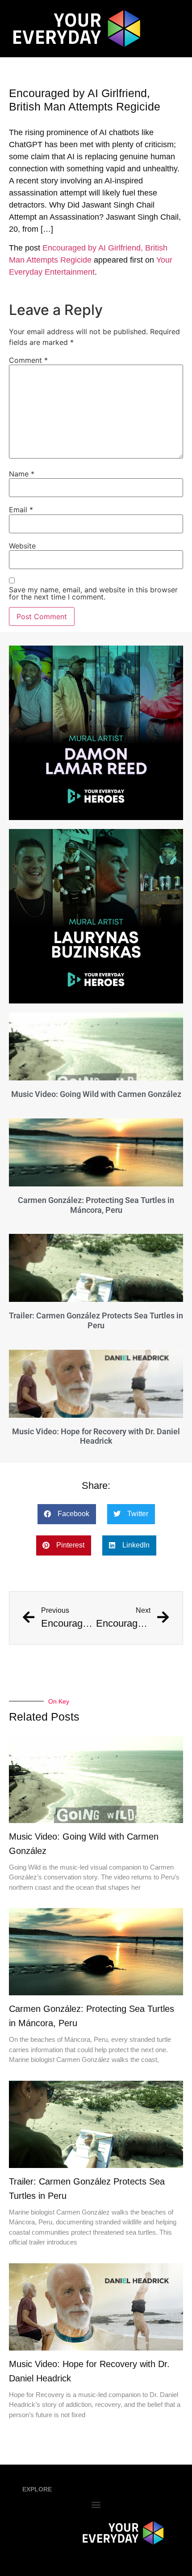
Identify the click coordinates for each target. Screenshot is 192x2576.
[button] (67, 1514)
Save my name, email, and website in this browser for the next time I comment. (93, 593)
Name (22, 474)
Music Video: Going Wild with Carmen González (96, 1094)
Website (22, 546)
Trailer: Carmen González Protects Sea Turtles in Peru (96, 1320)
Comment (28, 360)
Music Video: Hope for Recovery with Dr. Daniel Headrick (96, 1436)
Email (21, 510)
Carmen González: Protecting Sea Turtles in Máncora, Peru (96, 1205)
